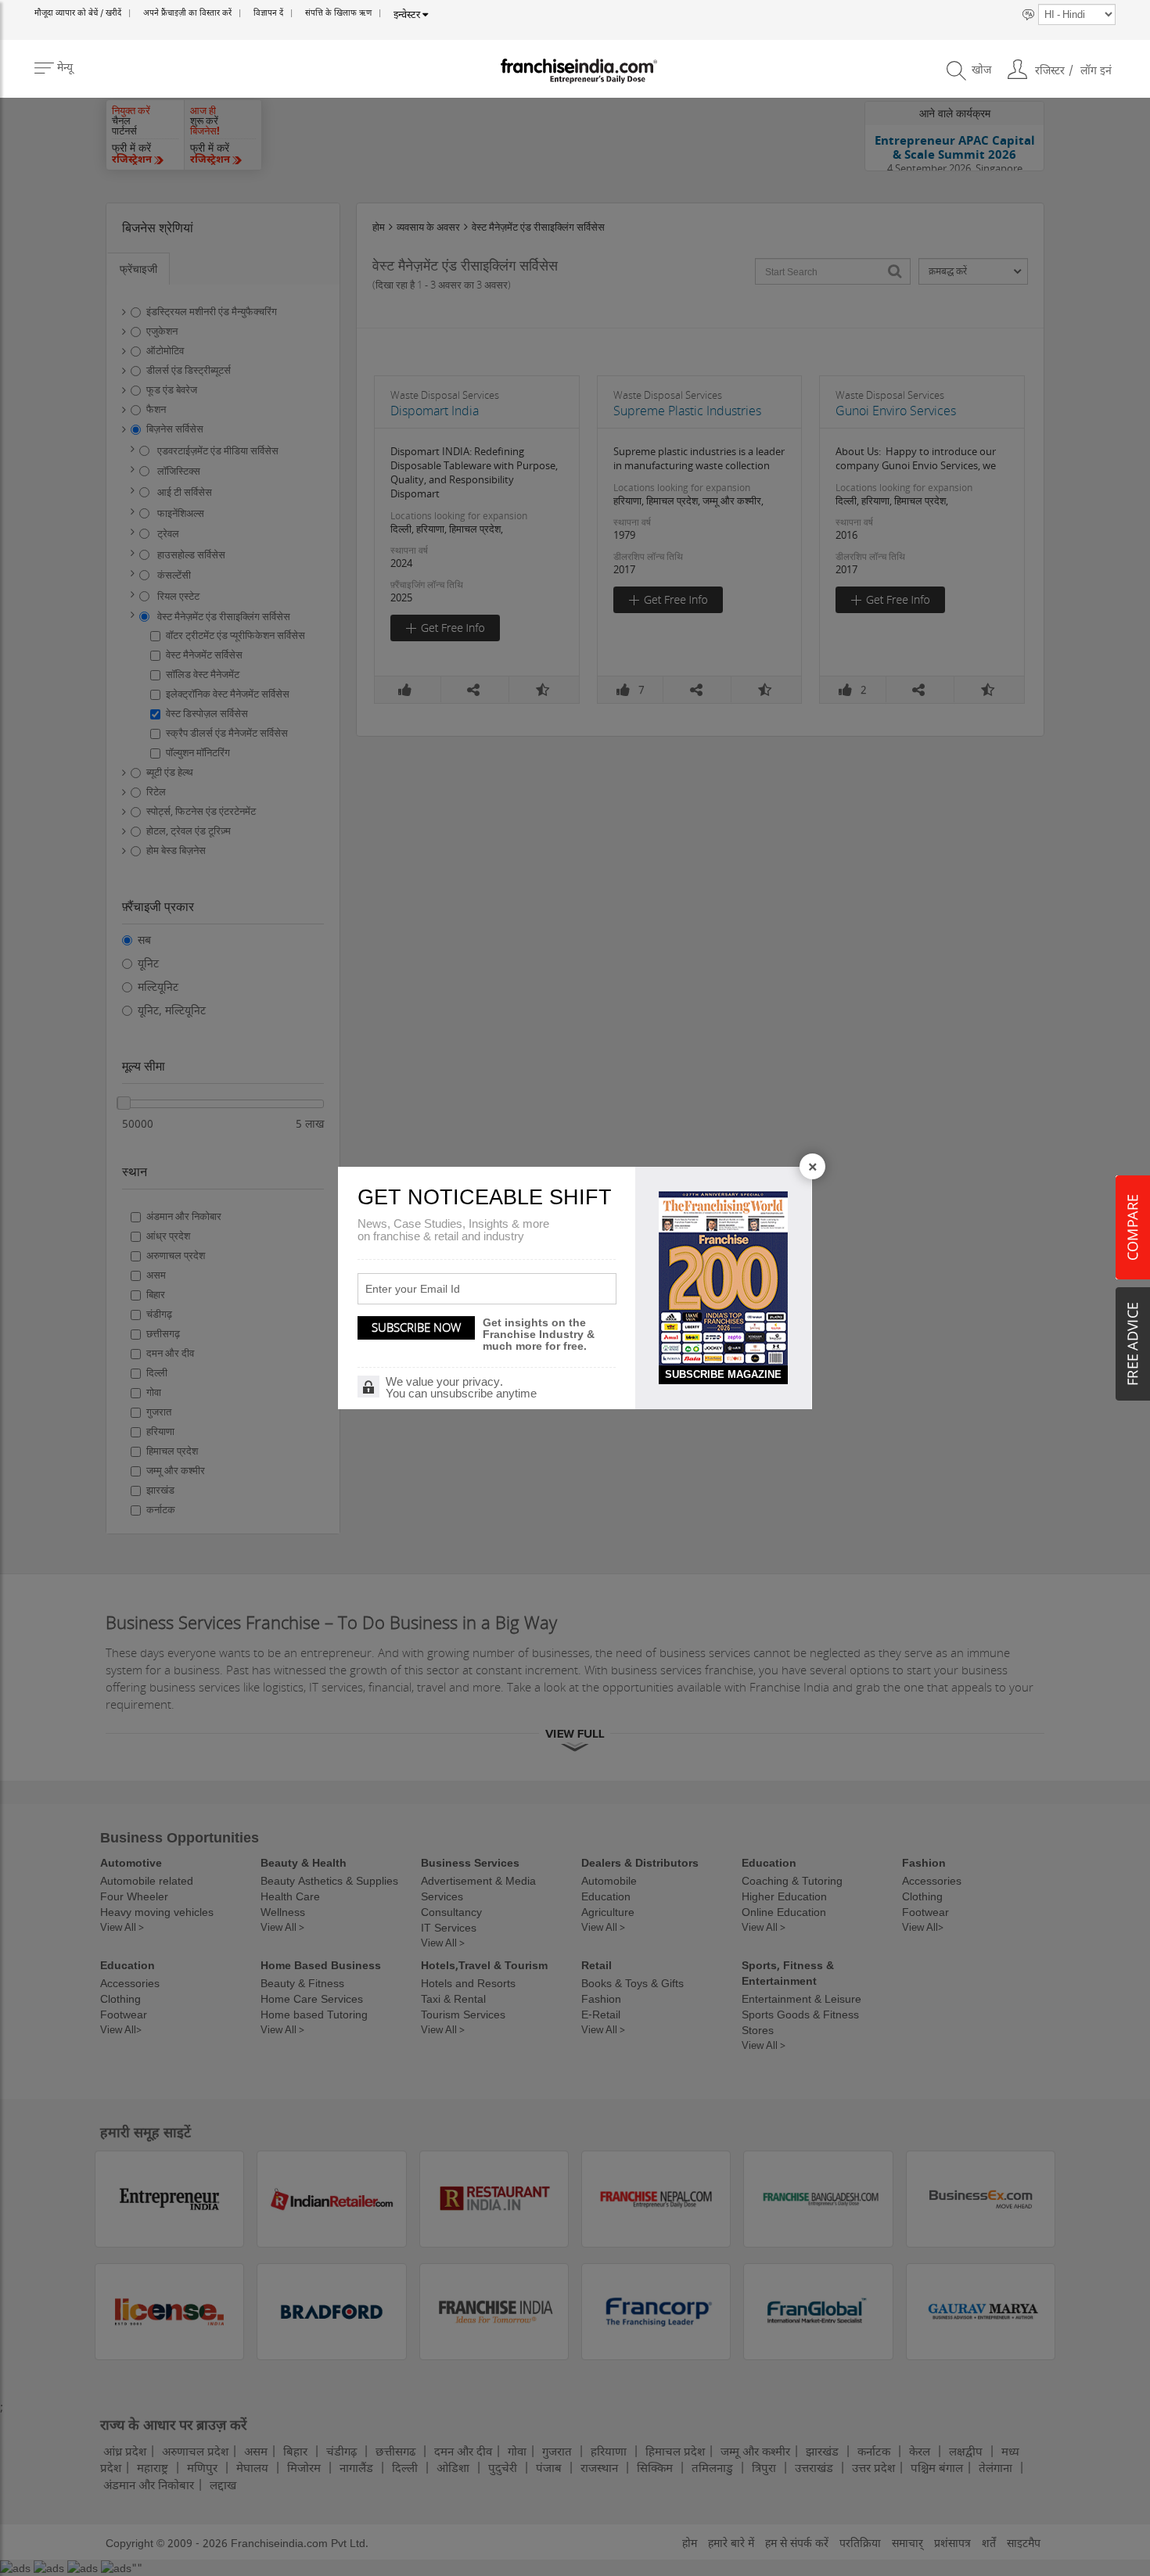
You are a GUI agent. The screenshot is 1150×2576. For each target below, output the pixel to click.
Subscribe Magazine (723, 1374)
